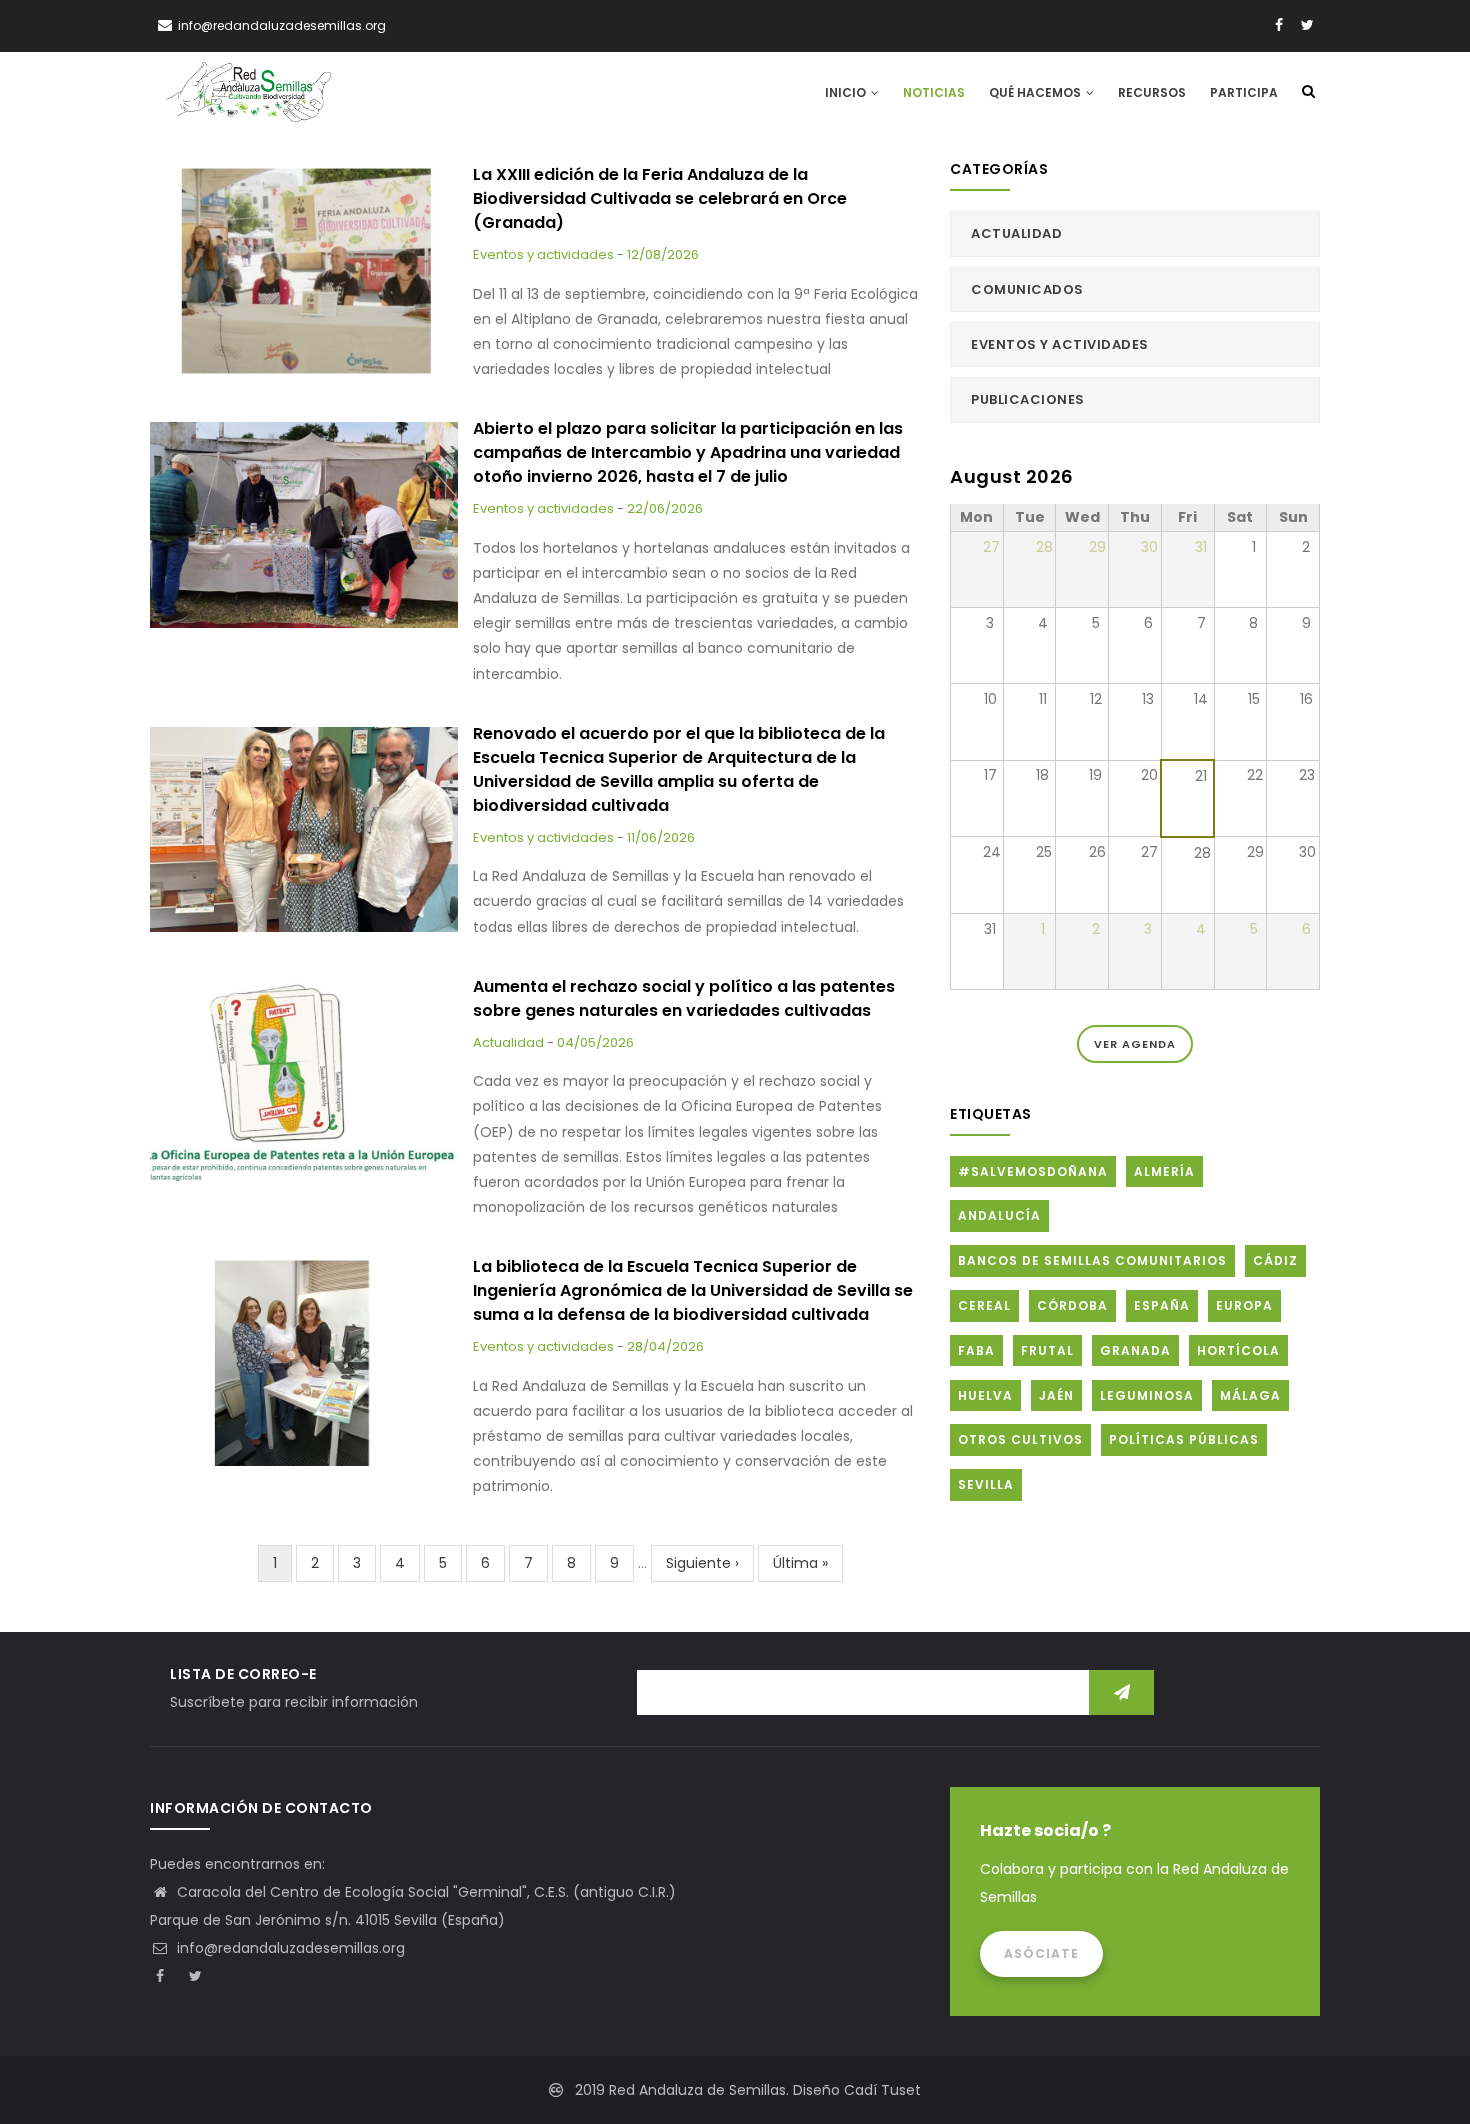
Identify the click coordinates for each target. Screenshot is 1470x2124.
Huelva (985, 1395)
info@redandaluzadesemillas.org (289, 1948)
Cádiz (1275, 1260)
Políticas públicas (1184, 1439)
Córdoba (1072, 1305)
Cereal (984, 1305)
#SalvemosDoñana (1033, 1171)
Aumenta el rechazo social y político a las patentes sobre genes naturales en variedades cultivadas (684, 998)
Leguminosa (1147, 1395)
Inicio (847, 92)
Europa (1244, 1305)
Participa (1244, 92)
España (1162, 1305)
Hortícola (1238, 1350)
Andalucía (999, 1215)
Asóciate (1041, 1953)
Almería (1164, 1171)
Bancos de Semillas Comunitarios (1092, 1260)
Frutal (1047, 1350)
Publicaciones (1028, 399)
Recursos (1152, 92)
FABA (976, 1350)
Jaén (1056, 1395)
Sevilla (986, 1484)
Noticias (934, 92)
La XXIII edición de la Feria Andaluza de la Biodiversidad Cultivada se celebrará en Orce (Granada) (660, 198)
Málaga (1250, 1395)
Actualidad (508, 1042)
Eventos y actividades (543, 254)
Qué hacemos (1036, 92)
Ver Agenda (1135, 1044)
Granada (1135, 1350)
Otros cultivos (1020, 1439)
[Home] (248, 92)
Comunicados (1027, 289)
